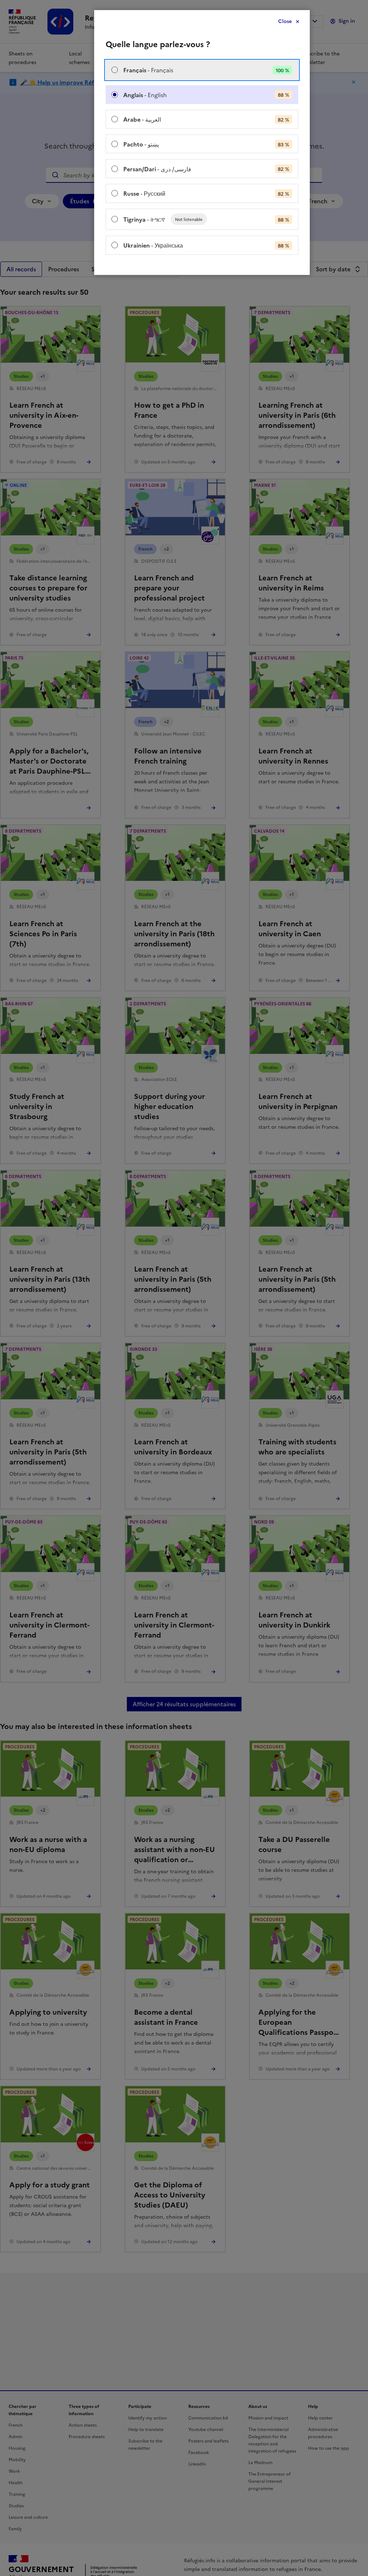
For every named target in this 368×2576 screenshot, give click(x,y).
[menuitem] (202, 70)
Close (285, 21)
